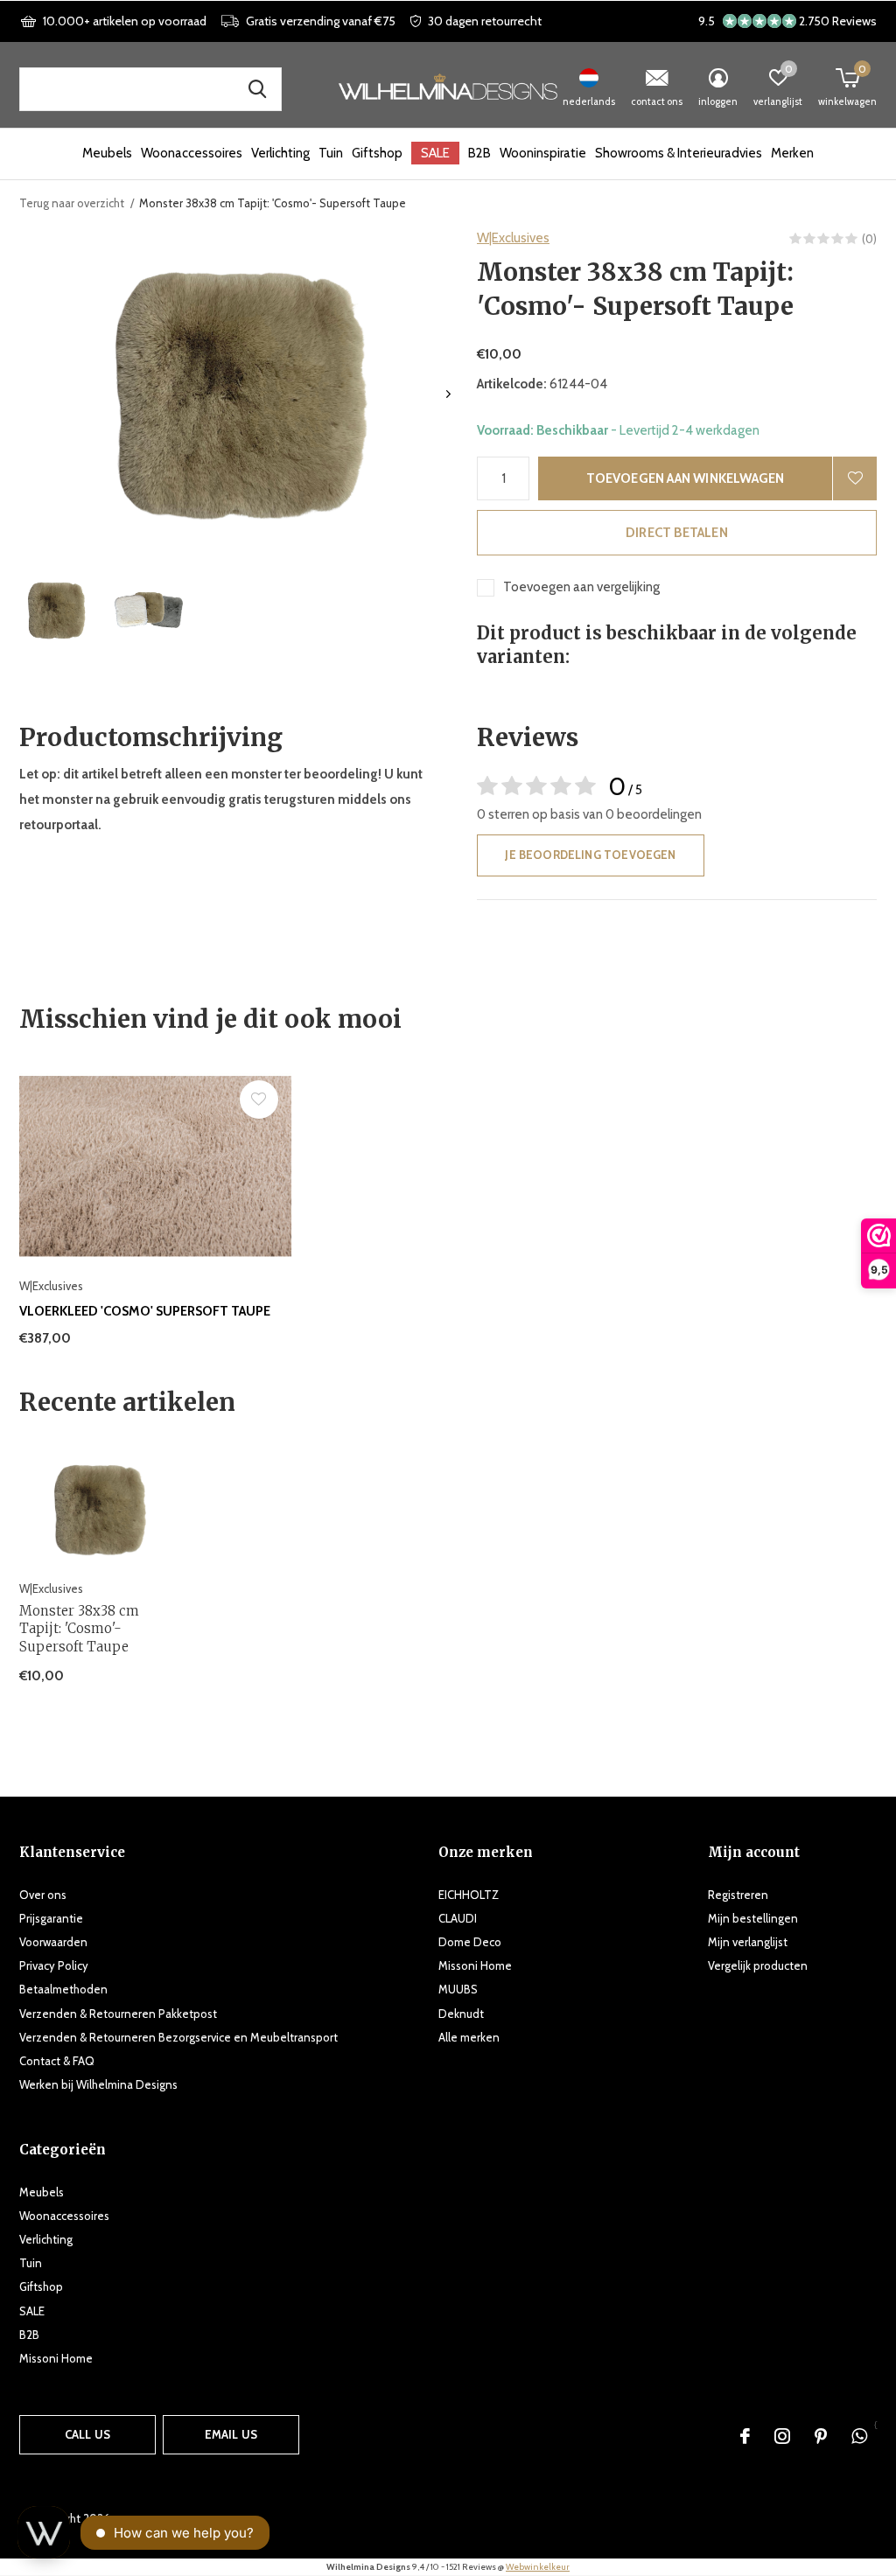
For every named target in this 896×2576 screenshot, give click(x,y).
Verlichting (280, 153)
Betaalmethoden (63, 1989)
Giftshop (377, 153)
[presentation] (448, 394)
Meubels (107, 153)
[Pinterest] (821, 2436)
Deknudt (461, 2014)
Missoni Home (475, 1965)
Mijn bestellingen (753, 1918)
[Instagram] (782, 2436)
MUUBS (458, 1989)
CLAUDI (458, 1918)
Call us (87, 2434)
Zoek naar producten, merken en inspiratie (257, 89)
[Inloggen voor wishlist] (855, 478)
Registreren (738, 1895)
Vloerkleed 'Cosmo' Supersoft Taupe (145, 1311)
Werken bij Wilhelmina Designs (98, 2084)
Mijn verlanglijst (748, 1942)
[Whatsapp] (859, 2436)
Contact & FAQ (57, 2061)
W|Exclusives (513, 238)
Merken (792, 153)
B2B (479, 153)
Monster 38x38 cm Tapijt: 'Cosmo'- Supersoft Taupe (79, 1629)
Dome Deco (470, 1942)
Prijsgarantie (51, 1918)
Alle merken (469, 2037)
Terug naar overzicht (72, 203)
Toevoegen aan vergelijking (581, 587)
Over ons (43, 1895)
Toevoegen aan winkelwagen (686, 478)
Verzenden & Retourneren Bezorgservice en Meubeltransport (178, 2037)
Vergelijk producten (758, 1965)
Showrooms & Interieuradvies (679, 153)
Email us (231, 2434)
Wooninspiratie (543, 153)
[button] (56, 610)
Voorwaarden (53, 1942)
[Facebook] (745, 2436)
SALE (435, 153)
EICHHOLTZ (469, 1895)
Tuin (331, 153)
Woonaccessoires (192, 153)
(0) (869, 239)
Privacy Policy (54, 1965)
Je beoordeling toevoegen (590, 855)
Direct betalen (677, 533)
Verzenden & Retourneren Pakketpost (118, 2014)
